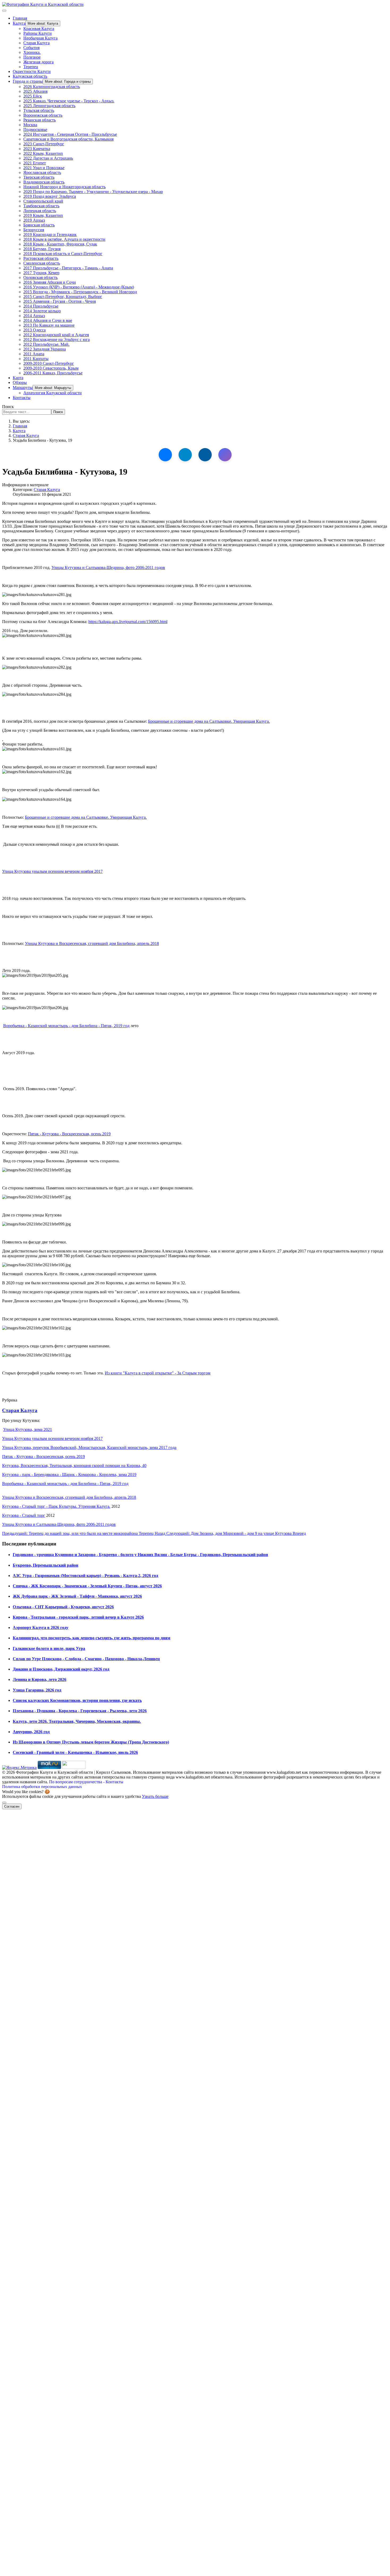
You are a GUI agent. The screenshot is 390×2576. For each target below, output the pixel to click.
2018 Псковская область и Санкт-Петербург (63, 254)
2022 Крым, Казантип (43, 153)
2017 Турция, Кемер (41, 273)
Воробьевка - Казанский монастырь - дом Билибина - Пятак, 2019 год (66, 1026)
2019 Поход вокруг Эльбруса (50, 196)
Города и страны (28, 81)
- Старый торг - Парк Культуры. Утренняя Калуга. (56, 1506)
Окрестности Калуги (32, 71)
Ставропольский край (43, 201)
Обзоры (20, 382)
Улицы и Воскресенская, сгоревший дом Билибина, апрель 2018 (92, 943)
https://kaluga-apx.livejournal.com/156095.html (128, 622)
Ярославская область (42, 172)
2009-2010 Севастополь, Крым (51, 368)
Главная (20, 18)
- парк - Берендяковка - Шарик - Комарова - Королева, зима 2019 (69, 1475)
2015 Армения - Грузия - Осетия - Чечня (60, 301)
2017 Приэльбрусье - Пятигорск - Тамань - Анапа (68, 268)
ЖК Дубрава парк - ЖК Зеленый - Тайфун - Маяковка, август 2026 (77, 1596)
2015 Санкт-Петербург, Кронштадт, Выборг (63, 297)
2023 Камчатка (37, 149)
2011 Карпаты (36, 359)
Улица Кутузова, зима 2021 (28, 1429)
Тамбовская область (41, 206)
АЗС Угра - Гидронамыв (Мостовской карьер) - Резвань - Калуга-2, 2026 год (85, 1576)
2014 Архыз (34, 316)
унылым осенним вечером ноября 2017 (52, 871)
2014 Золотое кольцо (42, 311)
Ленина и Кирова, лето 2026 (40, 1679)
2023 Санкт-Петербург (44, 144)
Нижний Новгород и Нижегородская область (64, 187)
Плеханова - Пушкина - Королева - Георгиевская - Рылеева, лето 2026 (80, 1711)
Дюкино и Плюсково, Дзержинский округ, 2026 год (61, 1669)
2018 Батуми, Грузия (42, 249)
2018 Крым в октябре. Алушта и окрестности (64, 239)
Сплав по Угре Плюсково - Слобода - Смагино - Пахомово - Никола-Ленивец (86, 1659)
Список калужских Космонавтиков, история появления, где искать (77, 1700)
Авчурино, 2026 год (31, 1732)
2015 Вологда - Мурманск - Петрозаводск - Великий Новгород (80, 292)
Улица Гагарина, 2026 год (37, 1690)
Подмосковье (35, 130)
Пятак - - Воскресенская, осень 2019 (69, 1134)
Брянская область (39, 225)
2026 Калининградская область (52, 87)
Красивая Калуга (39, 29)
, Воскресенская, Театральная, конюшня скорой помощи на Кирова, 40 (74, 1466)
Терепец (31, 67)
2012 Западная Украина (45, 349)
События (31, 48)
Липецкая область (40, 211)
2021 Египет (35, 163)
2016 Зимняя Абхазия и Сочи (50, 282)
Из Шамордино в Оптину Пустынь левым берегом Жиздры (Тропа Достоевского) (91, 1742)
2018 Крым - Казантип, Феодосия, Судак (60, 244)
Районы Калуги (38, 33)
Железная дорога (38, 62)
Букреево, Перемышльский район (45, 1565)
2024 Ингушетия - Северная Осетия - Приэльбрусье (70, 134)
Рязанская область (40, 120)
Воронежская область (43, 115)
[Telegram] (185, 455)
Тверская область (39, 177)
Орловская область (40, 277)
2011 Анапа (34, 354)
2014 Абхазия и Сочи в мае (48, 320)
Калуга (19, 23)
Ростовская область (41, 258)
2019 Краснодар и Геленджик (50, 235)
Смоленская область (42, 263)
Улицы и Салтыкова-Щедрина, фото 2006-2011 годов (108, 568)
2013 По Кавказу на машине (49, 325)
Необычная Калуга (40, 38)
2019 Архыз (34, 220)
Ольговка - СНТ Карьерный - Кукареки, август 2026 (63, 1607)
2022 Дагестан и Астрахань (48, 158)
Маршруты (23, 387)
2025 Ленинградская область (49, 106)
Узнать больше (155, 1796)
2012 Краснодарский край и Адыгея (56, 335)
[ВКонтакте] (165, 455)
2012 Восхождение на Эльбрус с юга (57, 339)
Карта (18, 378)
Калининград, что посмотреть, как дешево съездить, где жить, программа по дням (92, 1638)
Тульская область (39, 110)
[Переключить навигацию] (4, 11)
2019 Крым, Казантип (43, 215)
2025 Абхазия (35, 91)
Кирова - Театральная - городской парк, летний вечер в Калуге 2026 (78, 1617)
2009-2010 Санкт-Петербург (49, 363)
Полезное (32, 57)
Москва (30, 125)
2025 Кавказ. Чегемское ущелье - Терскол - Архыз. (69, 101)
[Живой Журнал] (205, 455)
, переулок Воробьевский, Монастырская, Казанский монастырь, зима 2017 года (89, 1447)
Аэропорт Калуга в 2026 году (41, 1627)
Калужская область (30, 76)
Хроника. (32, 52)
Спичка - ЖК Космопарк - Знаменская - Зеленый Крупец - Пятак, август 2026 (87, 1586)
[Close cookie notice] (4, 1803)
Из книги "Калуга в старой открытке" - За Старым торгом (158, 1373)
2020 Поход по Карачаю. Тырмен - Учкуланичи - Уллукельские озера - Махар (93, 192)
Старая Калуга (36, 43)
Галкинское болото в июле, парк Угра (49, 1648)
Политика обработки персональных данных (42, 1787)
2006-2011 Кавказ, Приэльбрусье (53, 373)
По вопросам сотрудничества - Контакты (86, 1782)
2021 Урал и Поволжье (44, 168)
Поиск (8, 407)
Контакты (22, 398)
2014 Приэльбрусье (41, 306)
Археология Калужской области (53, 393)
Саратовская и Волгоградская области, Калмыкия (68, 139)
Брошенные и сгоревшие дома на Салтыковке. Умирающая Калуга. (209, 721)
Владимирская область (44, 182)
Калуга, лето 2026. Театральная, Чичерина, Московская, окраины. (77, 1721)
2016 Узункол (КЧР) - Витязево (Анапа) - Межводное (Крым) (79, 287)
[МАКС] (225, 455)
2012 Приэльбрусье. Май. (46, 344)
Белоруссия (34, 230)
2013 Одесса (34, 330)
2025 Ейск (33, 96)
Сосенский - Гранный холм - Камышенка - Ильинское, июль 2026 (75, 1752)
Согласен (12, 1806)
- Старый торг (24, 1515)
